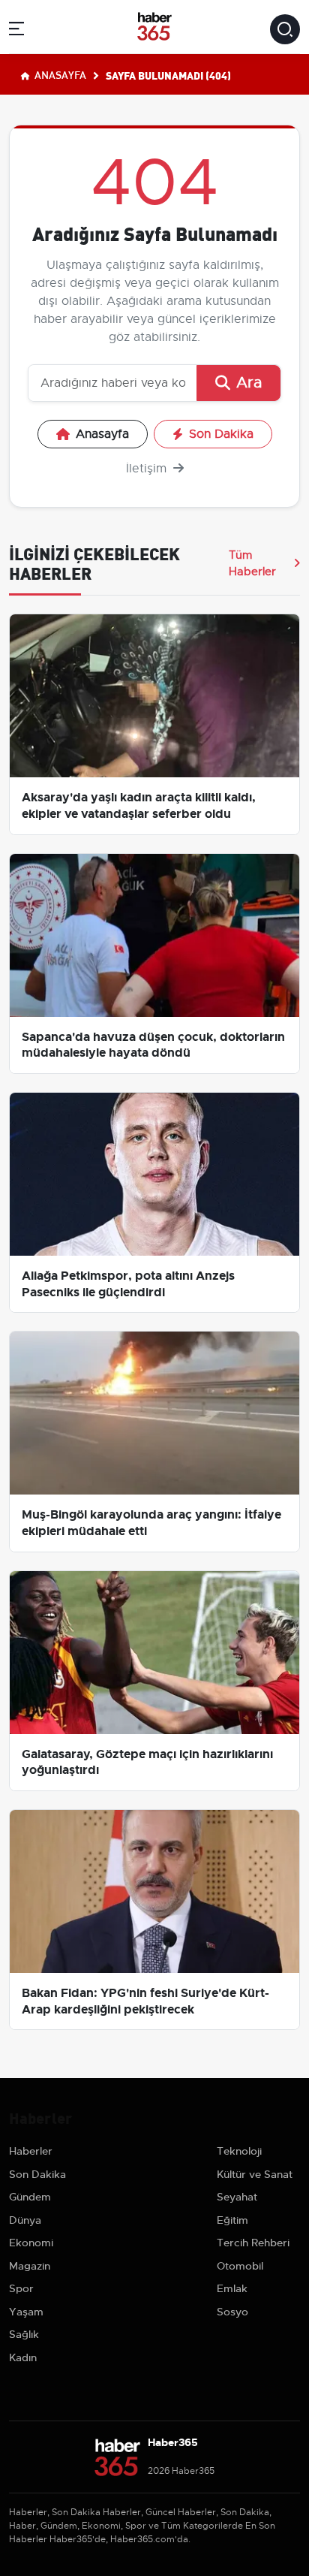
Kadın (23, 2357)
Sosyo (232, 2312)
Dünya (25, 2220)
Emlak (232, 2288)
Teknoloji (239, 2151)
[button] (16, 31)
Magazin (30, 2266)
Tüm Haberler (252, 563)
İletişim (148, 469)
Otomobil (240, 2266)
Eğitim (232, 2220)
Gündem (30, 2197)
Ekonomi (31, 2243)
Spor (21, 2288)
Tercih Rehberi (253, 2243)
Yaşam (26, 2312)
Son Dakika (221, 434)
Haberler (31, 2151)
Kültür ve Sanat (255, 2174)
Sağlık (24, 2334)
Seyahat (237, 2197)
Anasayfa (59, 74)
